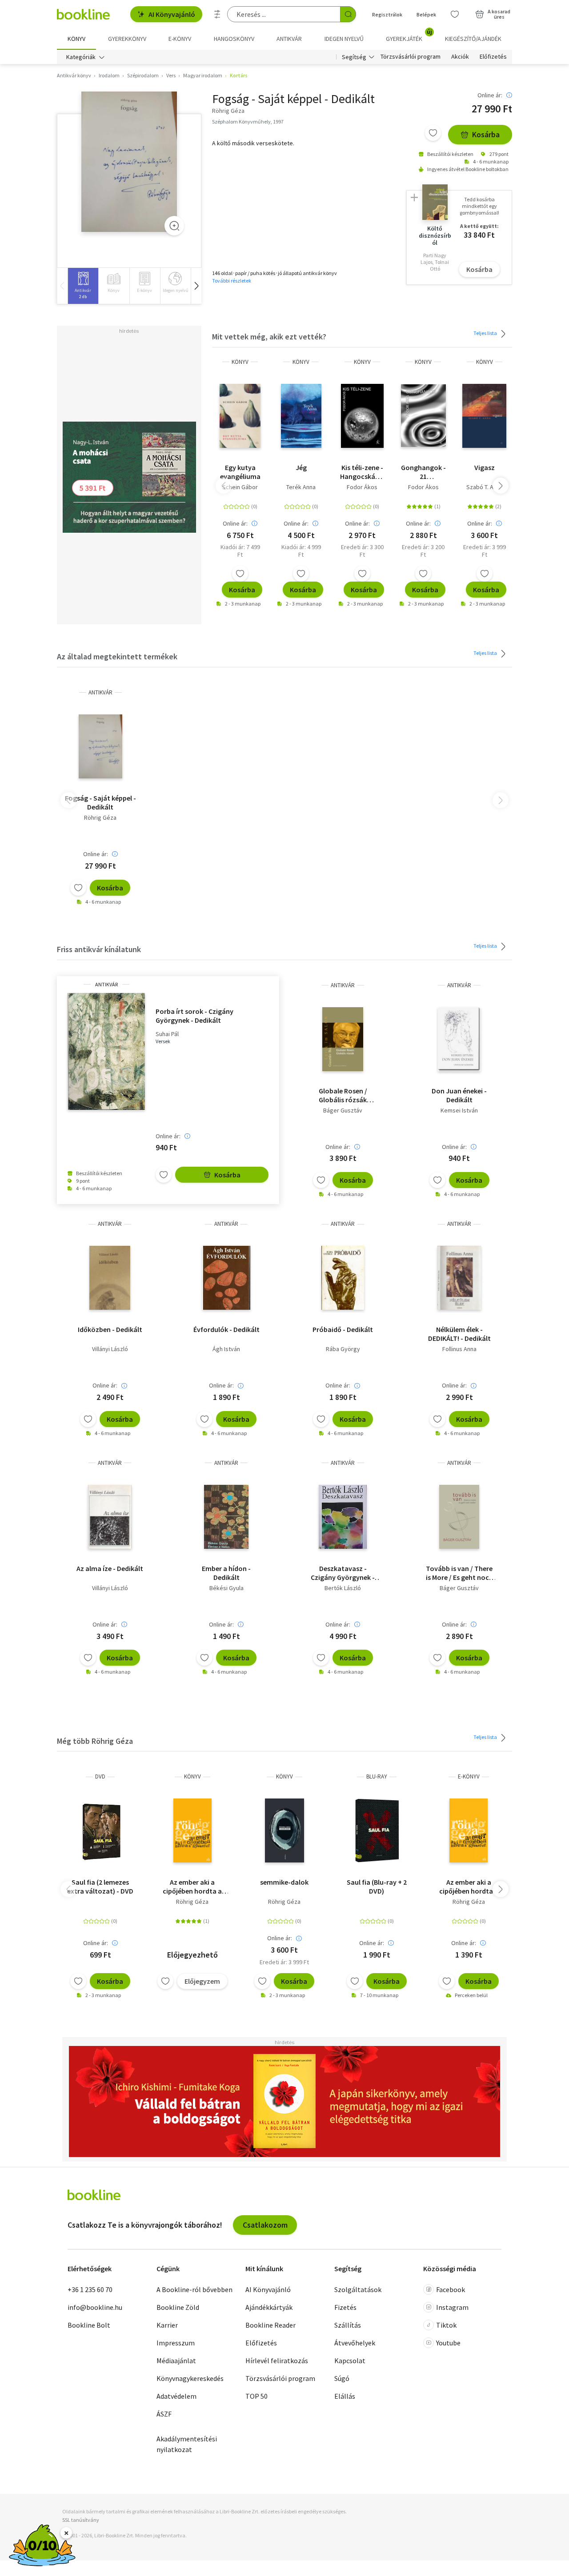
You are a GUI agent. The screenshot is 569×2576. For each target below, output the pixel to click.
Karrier (167, 2325)
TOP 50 (256, 2396)
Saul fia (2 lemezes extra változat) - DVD (100, 1886)
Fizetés (345, 2307)
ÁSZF (164, 2414)
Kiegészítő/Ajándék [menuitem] (473, 39)
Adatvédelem (176, 2396)
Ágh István (226, 1349)
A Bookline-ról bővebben (194, 2289)
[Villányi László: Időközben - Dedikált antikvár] (110, 1278)
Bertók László (343, 1588)
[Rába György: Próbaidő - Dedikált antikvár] (343, 1278)
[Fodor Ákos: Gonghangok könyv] (423, 416)
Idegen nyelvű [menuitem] (344, 39)
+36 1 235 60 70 (90, 2289)
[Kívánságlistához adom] (433, 133)
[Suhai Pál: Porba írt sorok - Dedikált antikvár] (106, 1051)
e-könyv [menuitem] (180, 39)
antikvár (100, 692)
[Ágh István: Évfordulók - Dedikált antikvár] (226, 1278)
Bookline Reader (270, 2325)
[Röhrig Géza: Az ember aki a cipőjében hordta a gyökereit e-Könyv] (469, 1830)
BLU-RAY (377, 1776)
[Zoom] (174, 226)
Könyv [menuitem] (76, 39)
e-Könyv (469, 1776)
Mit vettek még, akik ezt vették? (269, 337)
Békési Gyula (226, 1588)
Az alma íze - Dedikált (110, 1568)
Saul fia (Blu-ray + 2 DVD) (377, 1886)
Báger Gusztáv (343, 1110)
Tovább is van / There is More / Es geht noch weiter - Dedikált (459, 1573)
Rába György (343, 1349)
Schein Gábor (240, 487)
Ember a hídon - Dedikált (226, 1573)
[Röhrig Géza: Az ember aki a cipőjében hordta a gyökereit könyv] (193, 1830)
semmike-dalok (284, 1882)
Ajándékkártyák (269, 2307)
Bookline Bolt (89, 2325)
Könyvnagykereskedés (190, 2378)
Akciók (460, 57)
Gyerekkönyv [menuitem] (127, 39)
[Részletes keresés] (217, 14)
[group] (83, 286)
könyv (240, 362)
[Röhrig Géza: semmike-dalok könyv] (284, 1830)
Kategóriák (81, 57)
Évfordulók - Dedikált (226, 1329)
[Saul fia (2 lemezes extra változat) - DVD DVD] (100, 1830)
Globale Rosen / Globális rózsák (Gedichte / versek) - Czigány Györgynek (343, 1095)
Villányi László (110, 1349)
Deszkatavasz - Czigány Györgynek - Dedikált (343, 1573)
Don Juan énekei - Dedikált (459, 1095)
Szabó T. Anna (485, 487)
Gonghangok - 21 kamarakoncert (423, 472)
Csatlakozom (265, 2225)
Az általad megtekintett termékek (117, 656)
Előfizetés (493, 57)
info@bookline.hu (95, 2307)
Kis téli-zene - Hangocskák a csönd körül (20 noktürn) (362, 472)
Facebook (451, 2289)
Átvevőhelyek (355, 2343)
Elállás (345, 2396)
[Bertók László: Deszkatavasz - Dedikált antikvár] (343, 1517)
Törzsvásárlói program (411, 57)
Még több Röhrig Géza (95, 1741)
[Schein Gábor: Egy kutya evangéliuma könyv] (240, 416)
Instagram (452, 2307)
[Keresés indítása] (348, 14)
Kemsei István (459, 1110)
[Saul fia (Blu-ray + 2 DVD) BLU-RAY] (377, 1830)
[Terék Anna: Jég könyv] (301, 416)
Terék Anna (301, 487)
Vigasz (485, 467)
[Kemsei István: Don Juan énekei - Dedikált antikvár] (459, 1039)
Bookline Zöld (178, 2307)
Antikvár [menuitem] (289, 39)
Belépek (426, 14)
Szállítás (348, 2325)
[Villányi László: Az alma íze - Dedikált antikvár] (110, 1517)
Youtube (448, 2343)
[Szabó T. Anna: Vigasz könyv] (484, 416)
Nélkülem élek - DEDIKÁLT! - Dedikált (459, 1334)
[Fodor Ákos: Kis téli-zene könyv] (363, 416)
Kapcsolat (350, 2361)
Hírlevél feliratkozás (277, 2361)
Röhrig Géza (100, 817)
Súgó (342, 2378)
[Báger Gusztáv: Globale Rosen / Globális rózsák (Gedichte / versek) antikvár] (343, 1039)
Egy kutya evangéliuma (240, 472)
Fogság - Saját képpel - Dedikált (100, 802)
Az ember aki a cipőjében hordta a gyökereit (192, 1886)
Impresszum (176, 2343)
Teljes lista (486, 333)
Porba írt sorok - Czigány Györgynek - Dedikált (194, 1016)
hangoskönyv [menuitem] (234, 39)
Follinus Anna (459, 1349)
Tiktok (446, 2325)
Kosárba (486, 134)
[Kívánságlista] (455, 14)
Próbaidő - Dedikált (343, 1329)
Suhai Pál (167, 1034)
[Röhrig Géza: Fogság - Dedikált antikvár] (129, 162)
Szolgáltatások (358, 2289)
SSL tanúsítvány (81, 2520)
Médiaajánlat (176, 2361)
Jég (301, 467)
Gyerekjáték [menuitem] (409, 36)
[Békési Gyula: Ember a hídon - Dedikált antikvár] (226, 1517)
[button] (196, 286)
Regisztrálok (387, 14)
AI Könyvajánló (172, 14)
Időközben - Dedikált (110, 1329)
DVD (100, 1776)
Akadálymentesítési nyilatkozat (187, 2444)
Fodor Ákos (362, 487)
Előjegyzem (202, 1981)
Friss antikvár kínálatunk (99, 949)
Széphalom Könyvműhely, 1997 (248, 122)
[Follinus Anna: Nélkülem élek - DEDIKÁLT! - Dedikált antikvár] (459, 1278)
